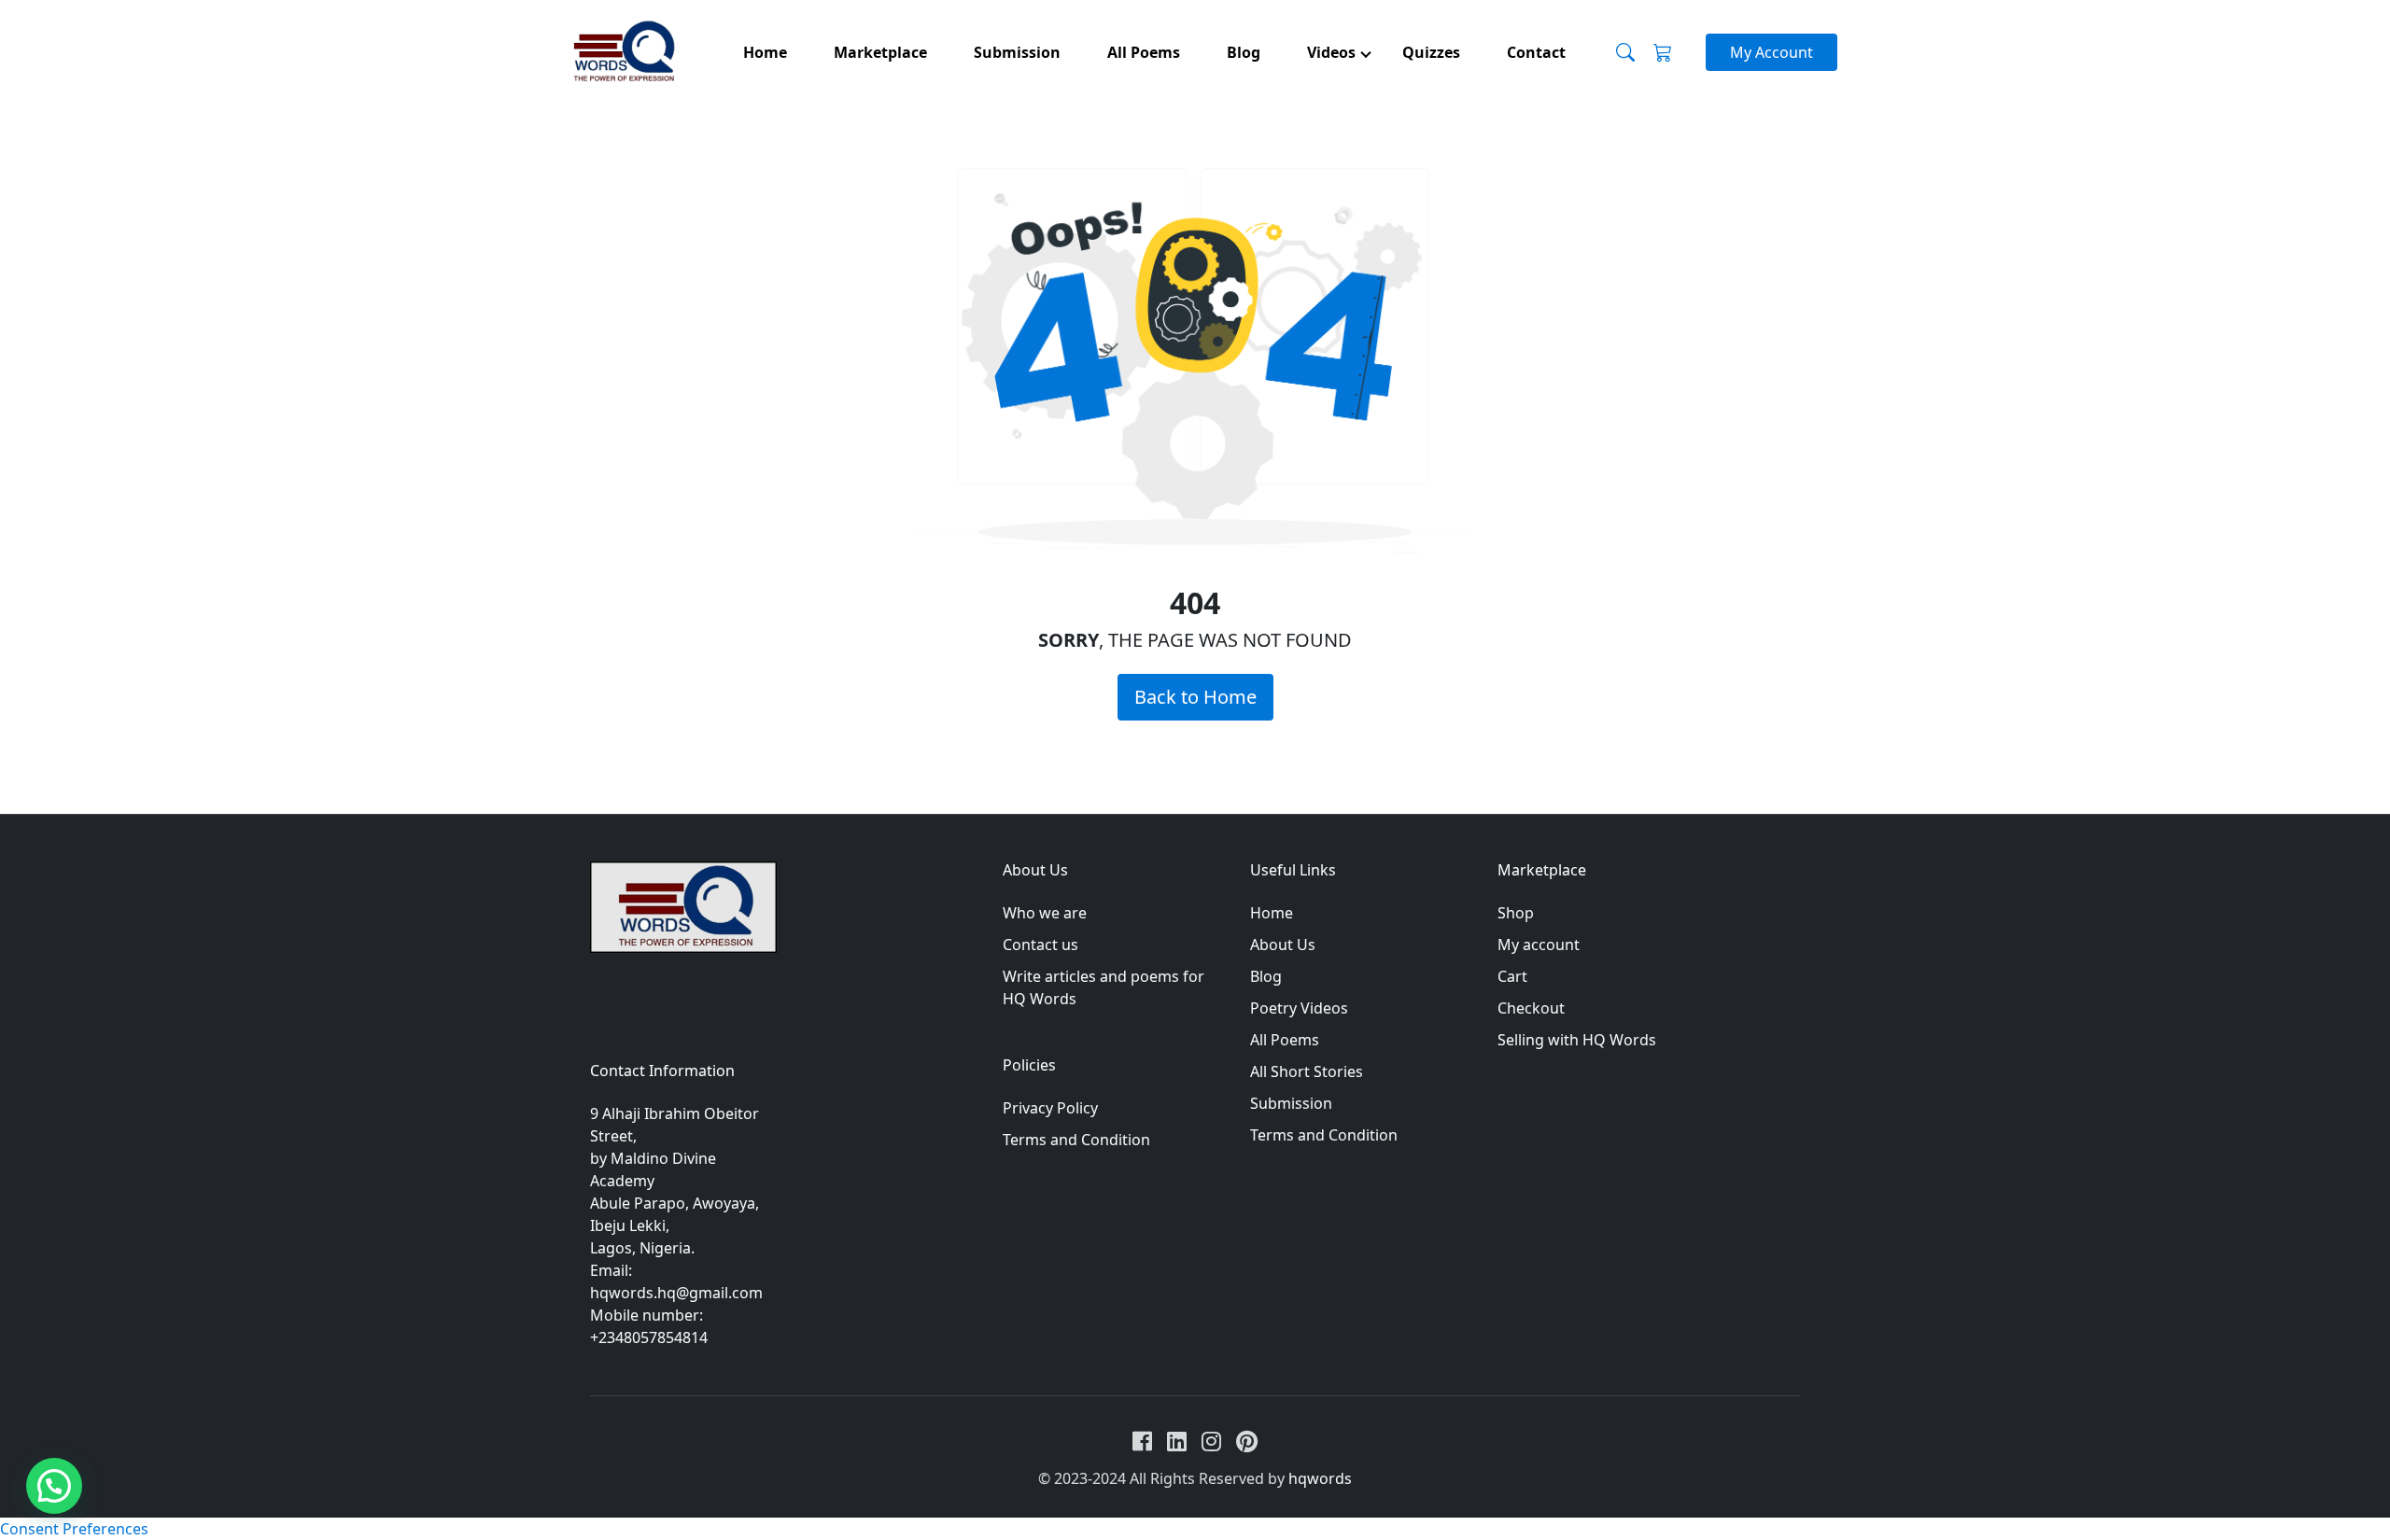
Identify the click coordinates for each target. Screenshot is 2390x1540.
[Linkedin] (1177, 1441)
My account (1539, 945)
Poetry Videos (1299, 1008)
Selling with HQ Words (1577, 1040)
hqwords (1320, 1478)
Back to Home (1195, 697)
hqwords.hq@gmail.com (676, 1293)
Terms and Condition (1076, 1140)
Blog (1266, 976)
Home (1272, 913)
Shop (1516, 913)
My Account (1771, 52)
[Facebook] (1142, 1441)
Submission (1291, 1103)
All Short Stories (1307, 1071)
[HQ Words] (623, 53)
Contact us (1040, 945)
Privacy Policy (1050, 1108)
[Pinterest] (1247, 1441)
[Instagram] (1211, 1441)
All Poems (1285, 1040)
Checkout (1531, 1008)
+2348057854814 (649, 1337)
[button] (54, 1486)
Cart (1512, 976)
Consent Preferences (74, 1529)
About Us (1283, 945)
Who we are (1045, 913)
